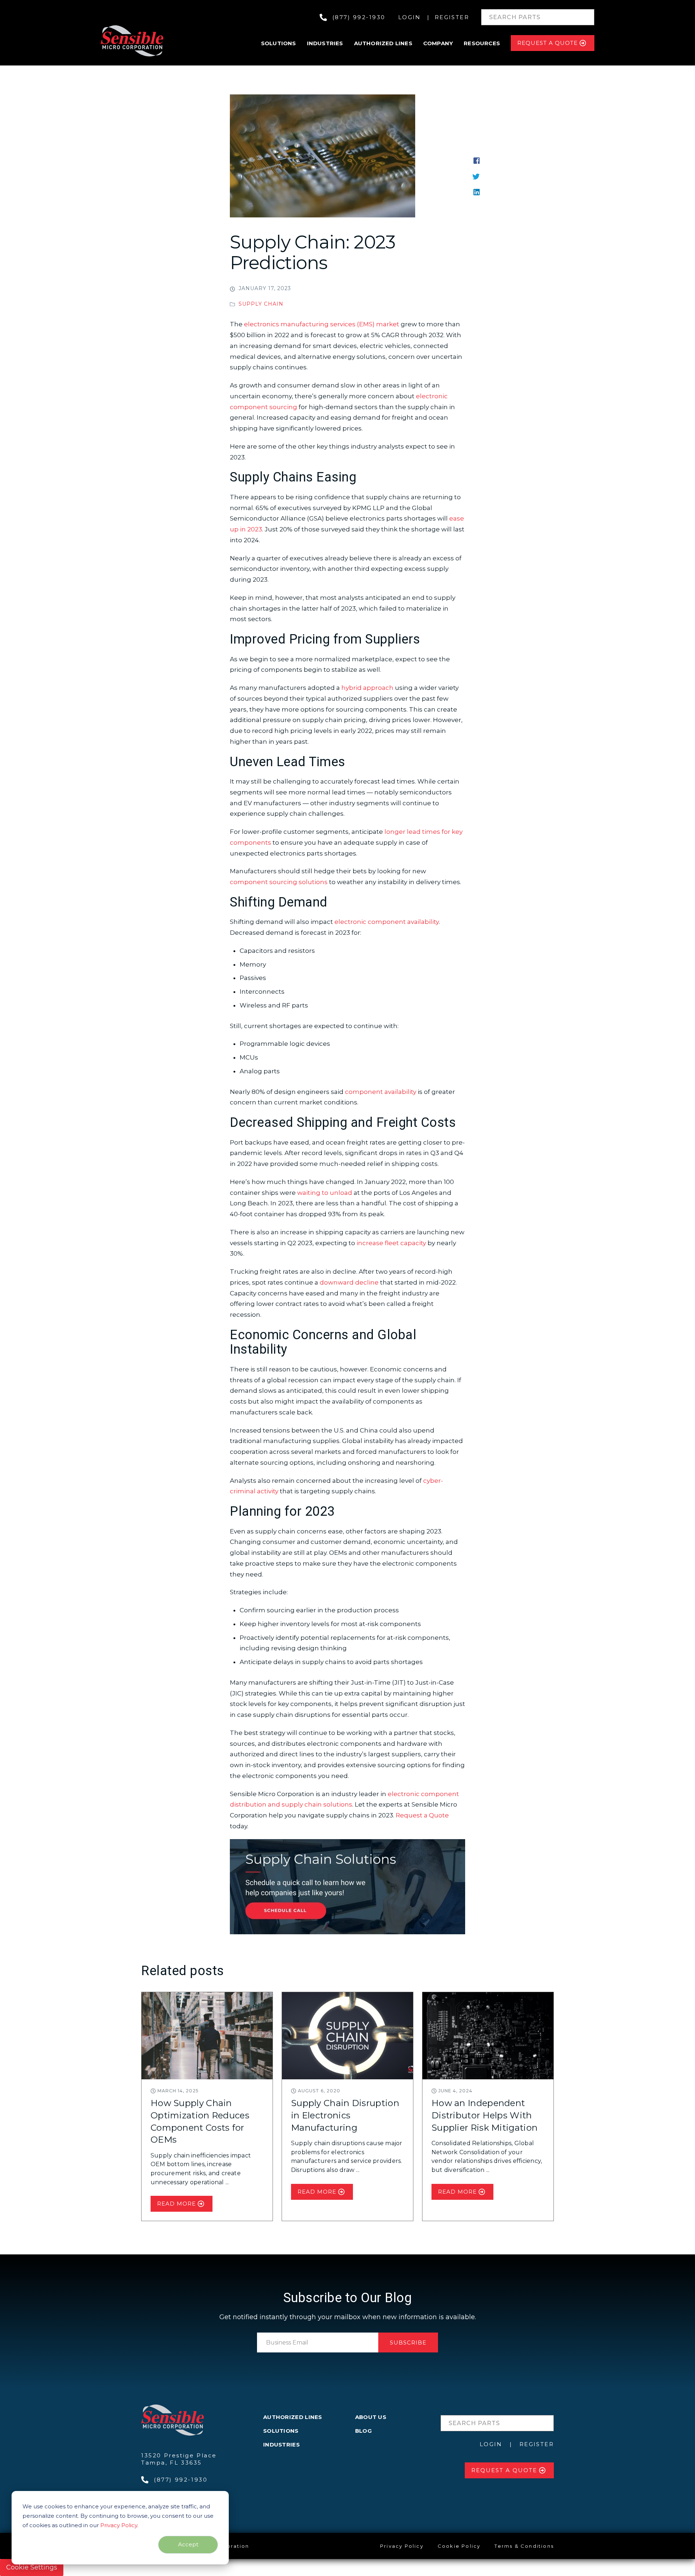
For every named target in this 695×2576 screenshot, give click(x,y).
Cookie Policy (459, 2546)
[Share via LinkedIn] (477, 191)
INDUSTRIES (325, 43)
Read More (176, 2204)
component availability (381, 1092)
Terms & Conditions (524, 2546)
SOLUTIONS (279, 43)
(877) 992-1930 (359, 17)
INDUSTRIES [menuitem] (281, 2445)
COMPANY (438, 43)
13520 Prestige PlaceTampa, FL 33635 (179, 2459)
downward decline (349, 1282)
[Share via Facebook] (477, 160)
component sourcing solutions (279, 882)
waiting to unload (325, 1193)
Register (452, 17)
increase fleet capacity (391, 1243)
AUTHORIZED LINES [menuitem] (293, 2417)
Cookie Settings (32, 2567)
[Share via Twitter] (476, 176)
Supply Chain (261, 304)
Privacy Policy (119, 2525)
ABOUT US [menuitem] (371, 2417)
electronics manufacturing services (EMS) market (322, 324)
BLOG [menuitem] (363, 2431)
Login (410, 17)
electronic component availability (387, 922)
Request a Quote (422, 1815)
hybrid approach (367, 688)
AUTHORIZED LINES (383, 43)
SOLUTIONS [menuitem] (281, 2431)
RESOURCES (482, 43)
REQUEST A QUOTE (547, 43)
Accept (188, 2544)
